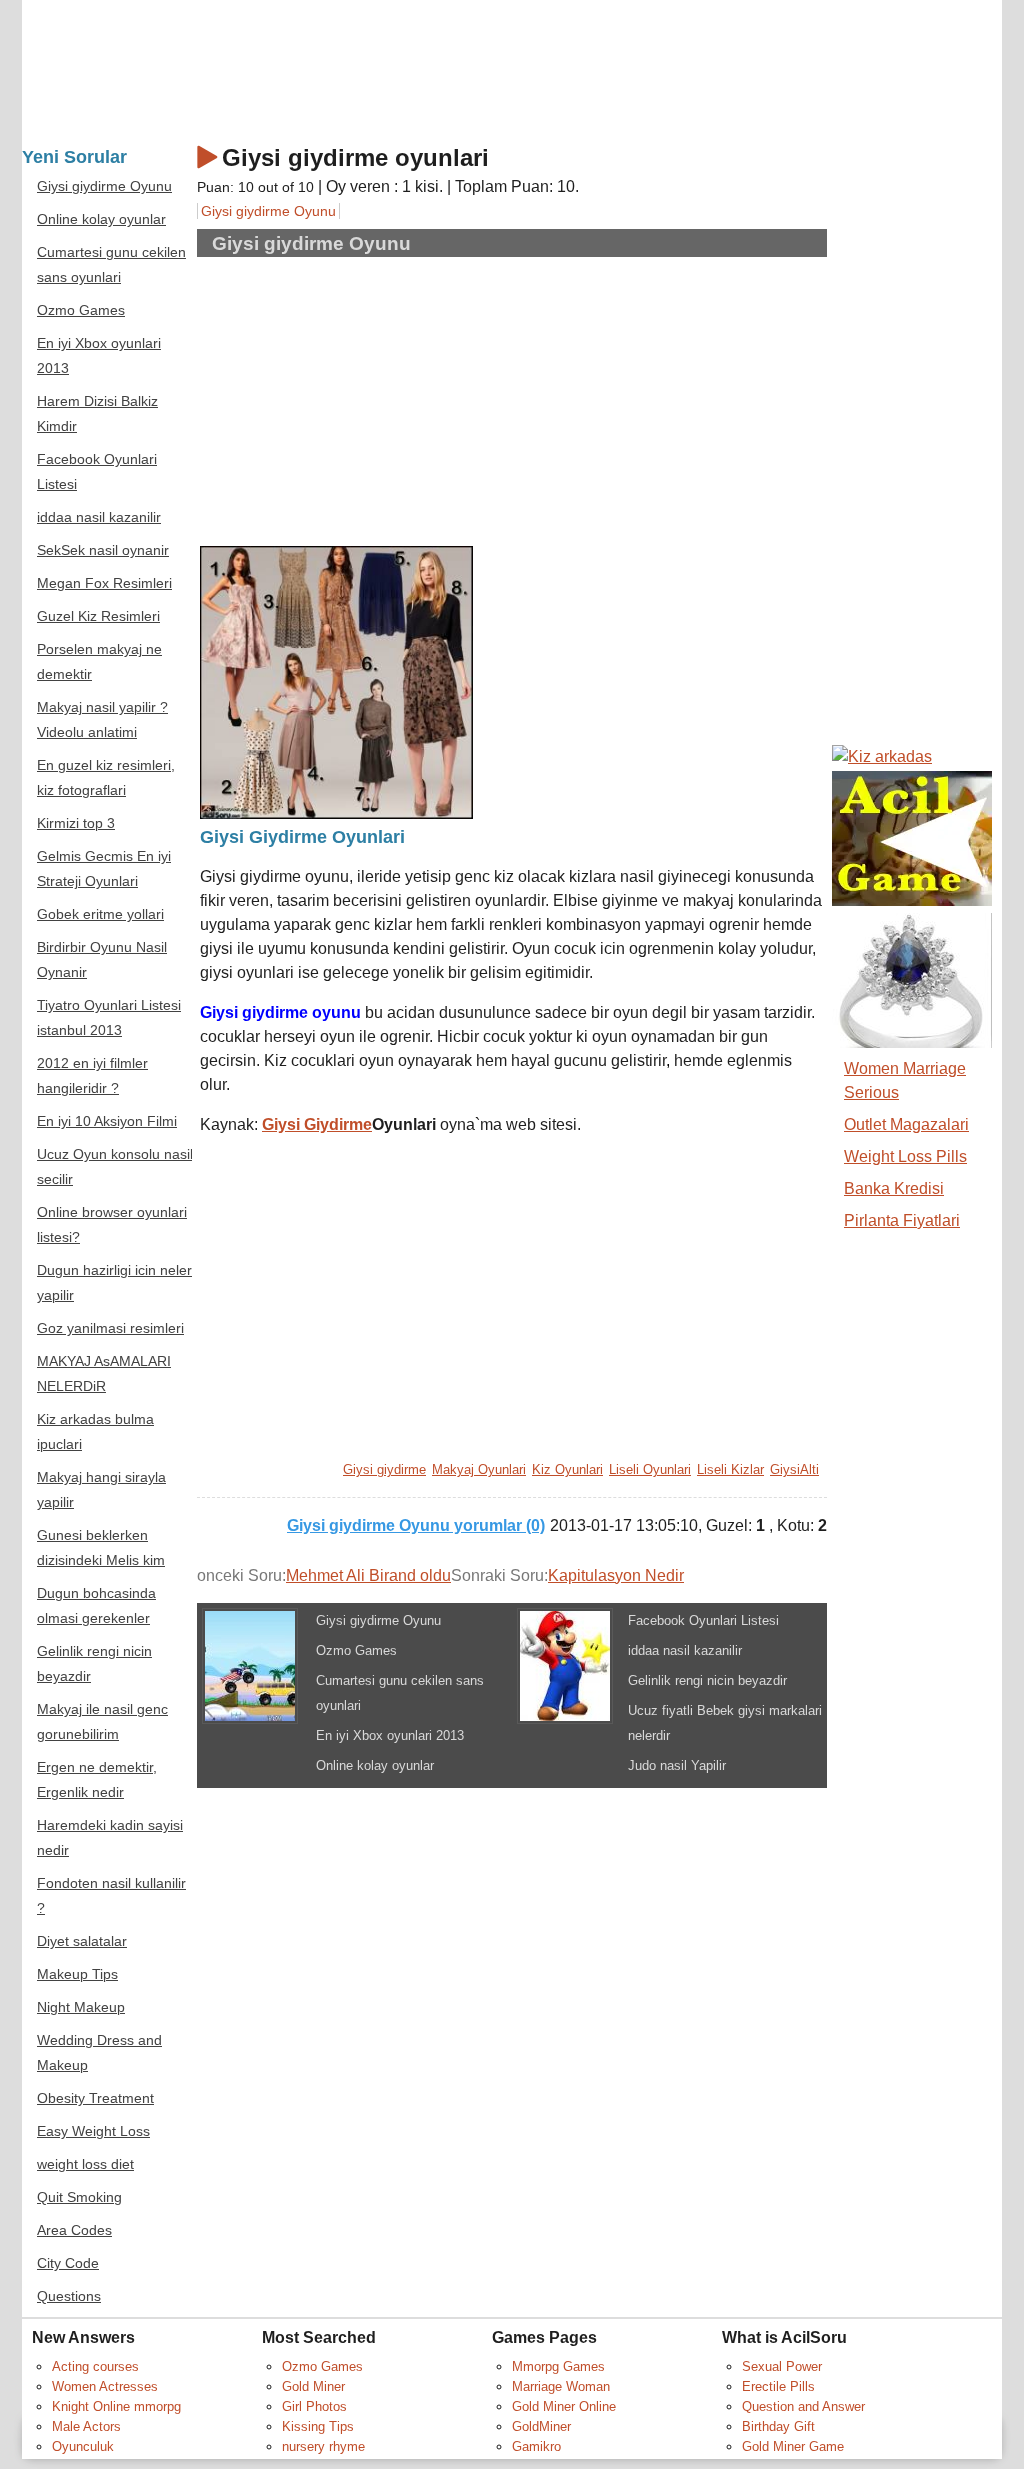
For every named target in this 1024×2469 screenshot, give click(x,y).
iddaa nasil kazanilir (685, 1650)
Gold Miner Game (793, 2446)
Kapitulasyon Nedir (616, 1575)
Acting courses (95, 2366)
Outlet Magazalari (906, 1124)
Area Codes (74, 2230)
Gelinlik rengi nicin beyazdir (707, 1680)
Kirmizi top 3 (76, 823)
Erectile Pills (778, 2386)
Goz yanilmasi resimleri (110, 1328)
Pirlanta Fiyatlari (902, 1220)
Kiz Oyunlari (567, 1469)
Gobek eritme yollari (100, 914)
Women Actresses (105, 2386)
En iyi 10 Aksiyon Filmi (107, 1121)
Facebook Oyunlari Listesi (703, 1620)
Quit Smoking (79, 2197)
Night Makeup (81, 2007)
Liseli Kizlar (730, 1469)
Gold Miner (313, 2386)
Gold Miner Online (564, 2406)
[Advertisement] (368, 399)
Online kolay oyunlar (375, 1765)
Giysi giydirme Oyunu (268, 211)
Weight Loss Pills (905, 1156)
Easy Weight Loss (93, 2131)
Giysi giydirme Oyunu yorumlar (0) (416, 1525)
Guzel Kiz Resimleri (98, 616)
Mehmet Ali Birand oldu (368, 1575)
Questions (69, 2296)
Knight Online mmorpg (116, 2406)
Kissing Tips (318, 2426)
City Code (68, 2263)
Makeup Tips (77, 1974)
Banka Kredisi (894, 1188)
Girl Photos (314, 2406)
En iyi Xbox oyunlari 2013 (390, 1735)
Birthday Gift (778, 2426)
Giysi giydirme (384, 1469)
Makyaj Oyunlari (479, 1469)
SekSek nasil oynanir (103, 550)
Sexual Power (782, 2366)
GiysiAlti (794, 1469)
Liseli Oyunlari (650, 1469)
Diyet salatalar (82, 1941)
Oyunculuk (83, 2446)
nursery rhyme (323, 2446)
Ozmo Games (356, 1650)
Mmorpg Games (558, 2366)
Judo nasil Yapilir (677, 1765)
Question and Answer (803, 2406)
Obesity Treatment (95, 2098)
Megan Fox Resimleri (104, 583)
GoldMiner (541, 2426)
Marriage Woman (561, 2386)
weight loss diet (85, 2164)
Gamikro (536, 2446)
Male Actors (86, 2426)
